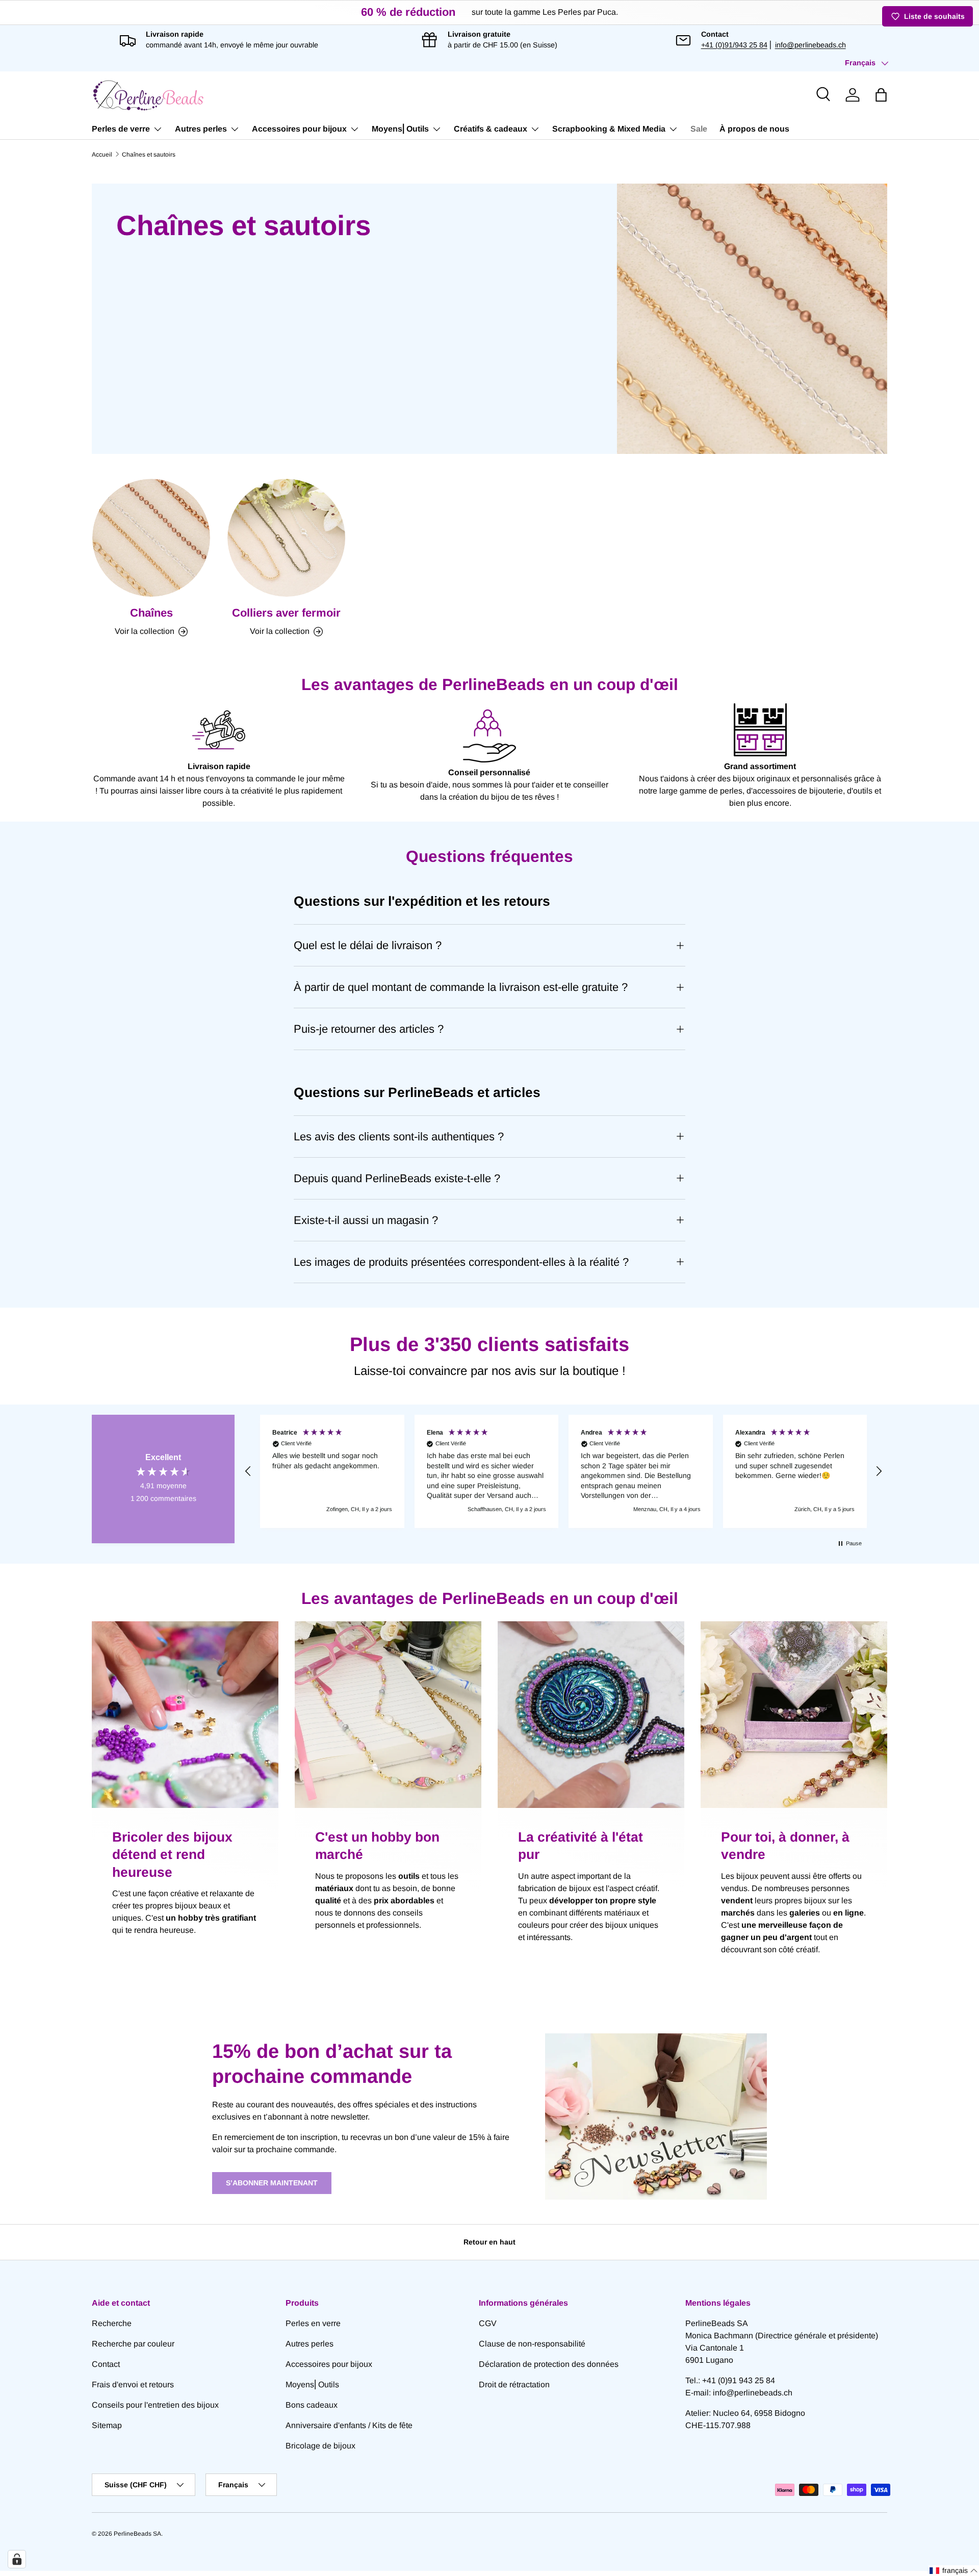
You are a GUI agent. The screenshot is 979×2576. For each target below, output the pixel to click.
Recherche (112, 2323)
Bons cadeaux (312, 2405)
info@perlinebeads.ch (810, 45)
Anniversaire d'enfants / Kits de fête (349, 2425)
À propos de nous (754, 129)
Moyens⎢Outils (400, 129)
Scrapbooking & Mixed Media (609, 129)
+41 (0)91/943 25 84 (734, 45)
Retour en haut (489, 2242)
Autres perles (201, 129)
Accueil (102, 155)
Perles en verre (313, 2323)
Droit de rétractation (514, 2384)
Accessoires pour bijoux (299, 129)
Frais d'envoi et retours (133, 2384)
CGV (488, 2323)
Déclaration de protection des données (549, 2364)
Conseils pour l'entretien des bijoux (155, 2405)
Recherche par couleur (133, 2344)
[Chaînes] (151, 538)
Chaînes (151, 613)
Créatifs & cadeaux (491, 129)
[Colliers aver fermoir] (286, 538)
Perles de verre (121, 129)
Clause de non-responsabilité (532, 2344)
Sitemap (107, 2425)
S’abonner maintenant (272, 2183)
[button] (881, 95)
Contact (106, 2364)
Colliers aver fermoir (286, 613)
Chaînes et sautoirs (149, 155)
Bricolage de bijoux (320, 2446)
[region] (563, 1471)
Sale (699, 129)
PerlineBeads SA (137, 2534)
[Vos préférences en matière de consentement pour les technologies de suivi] (17, 2559)
